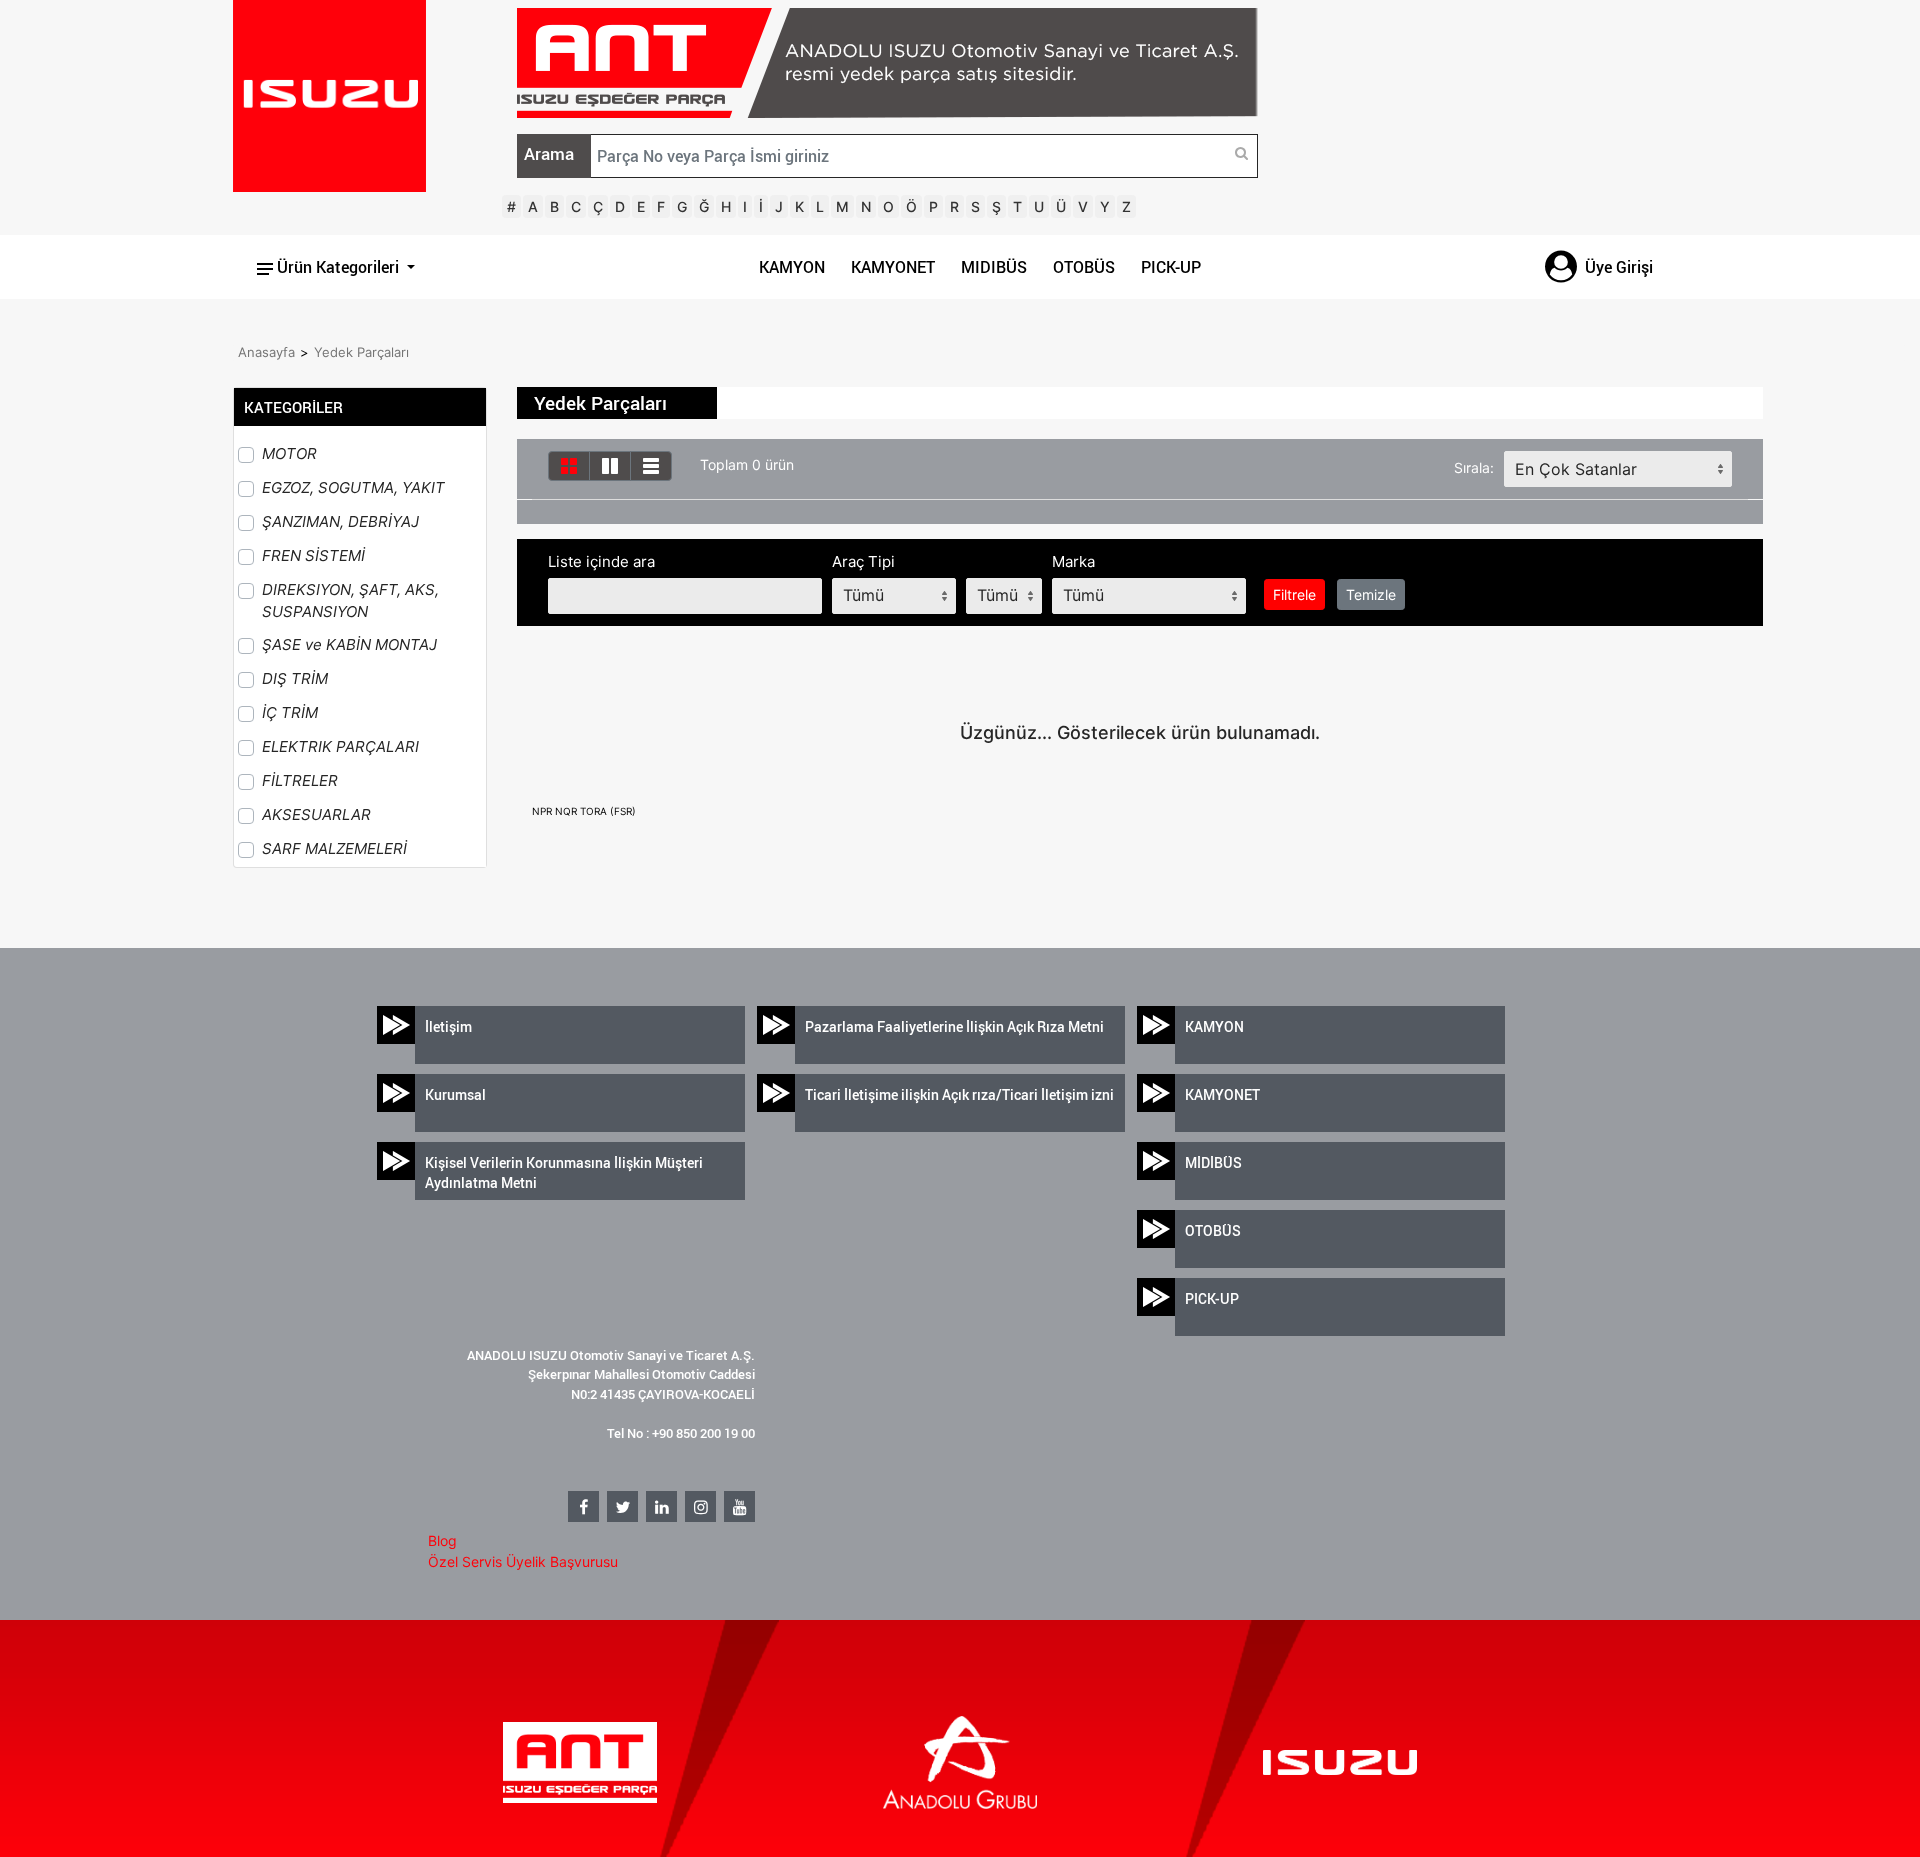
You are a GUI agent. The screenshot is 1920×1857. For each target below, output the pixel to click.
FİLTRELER (300, 780)
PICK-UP (1171, 267)
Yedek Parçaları (361, 352)
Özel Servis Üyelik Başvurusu (523, 1561)
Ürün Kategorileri (338, 267)
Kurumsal (455, 1094)
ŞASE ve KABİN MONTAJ (349, 644)
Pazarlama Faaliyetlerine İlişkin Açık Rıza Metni (954, 1026)
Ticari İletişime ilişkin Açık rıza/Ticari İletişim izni (959, 1094)
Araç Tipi (863, 561)
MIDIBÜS (994, 267)
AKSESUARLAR (316, 814)
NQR (567, 811)
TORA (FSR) (608, 811)
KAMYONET (893, 267)
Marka (1073, 561)
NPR (543, 811)
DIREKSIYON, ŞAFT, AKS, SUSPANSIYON (350, 601)
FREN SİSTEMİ (313, 555)
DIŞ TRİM (295, 678)
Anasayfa (266, 352)
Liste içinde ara (601, 561)
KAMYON (792, 267)
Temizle (1371, 594)
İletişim (448, 1026)
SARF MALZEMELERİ (334, 848)
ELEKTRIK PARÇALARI (340, 746)
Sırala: (1474, 467)
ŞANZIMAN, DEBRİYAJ (340, 521)
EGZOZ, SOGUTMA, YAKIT (353, 487)
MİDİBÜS (1213, 1162)
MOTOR (289, 453)
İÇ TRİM (290, 712)
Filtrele (1294, 594)
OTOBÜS (1084, 267)
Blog (442, 1540)
